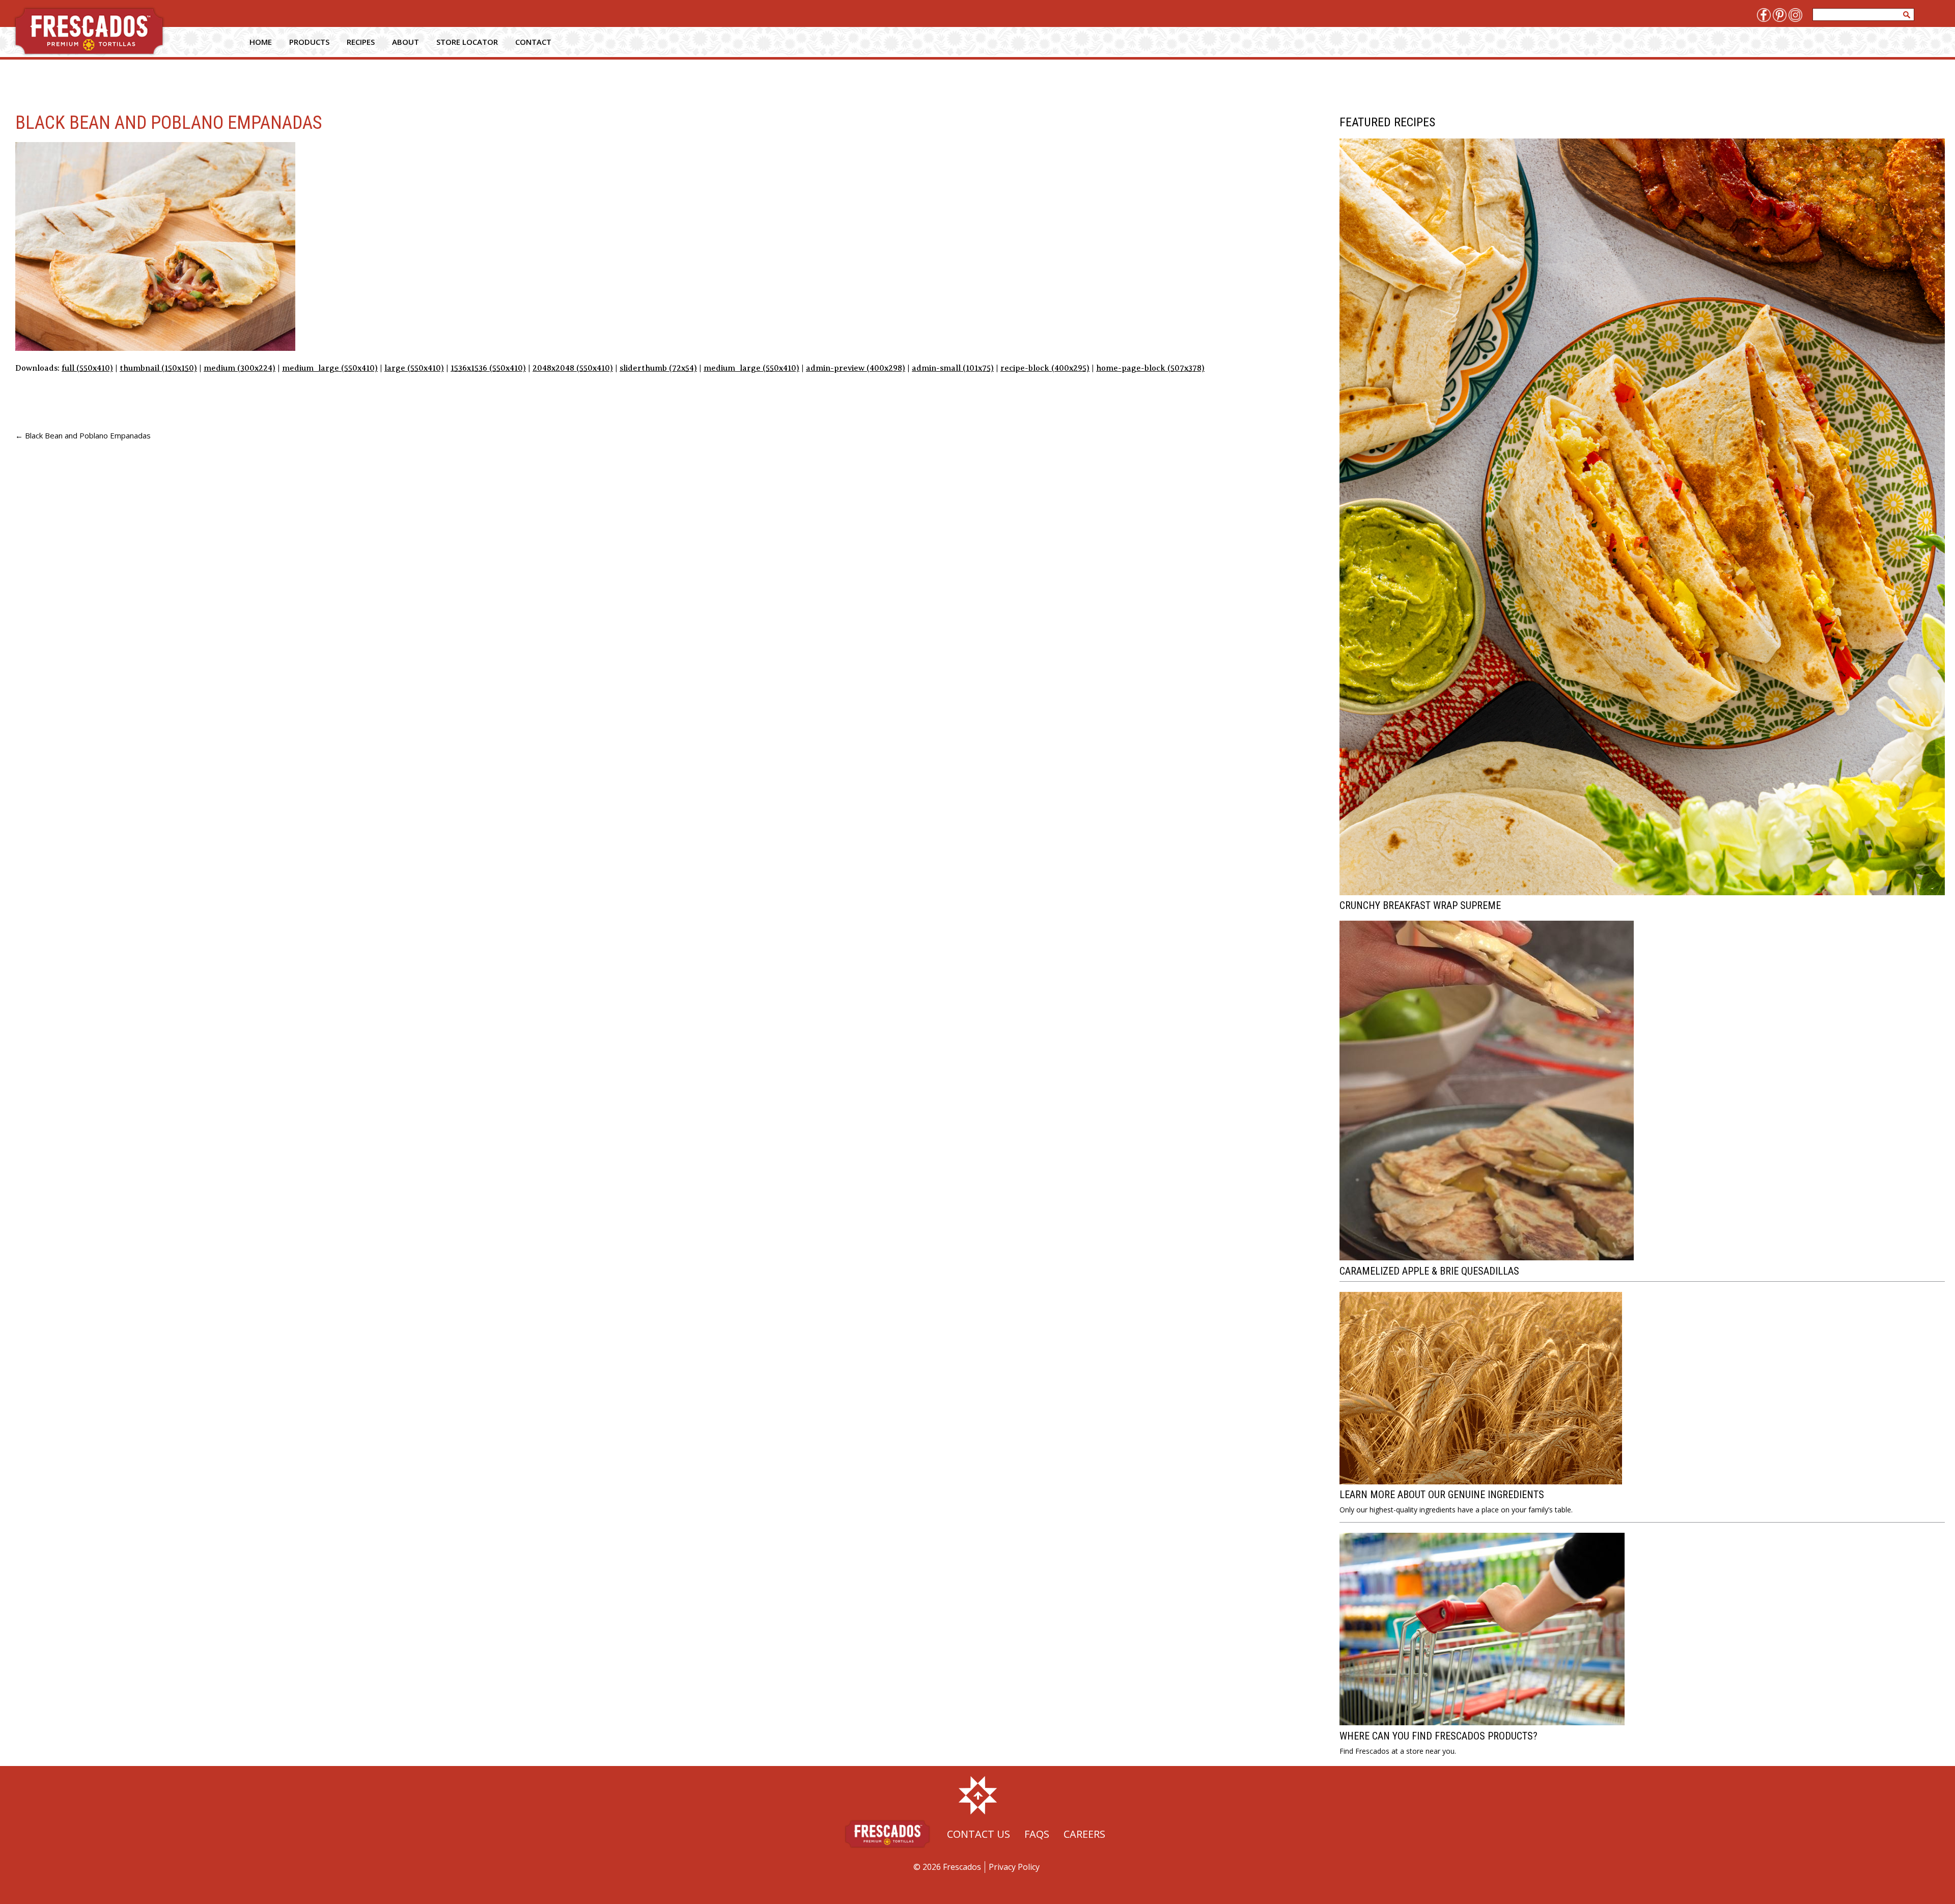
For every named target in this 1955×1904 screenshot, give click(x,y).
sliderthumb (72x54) (658, 368)
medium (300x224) (240, 368)
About (406, 42)
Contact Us (979, 1834)
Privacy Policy (1014, 1867)
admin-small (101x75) (953, 368)
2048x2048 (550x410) (573, 368)
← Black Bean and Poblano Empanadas (83, 435)
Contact (533, 42)
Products (309, 42)
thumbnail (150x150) (158, 368)
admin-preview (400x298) (856, 368)
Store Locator (467, 42)
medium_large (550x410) (330, 368)
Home (261, 42)
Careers (1084, 1834)
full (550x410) (87, 368)
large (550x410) (414, 368)
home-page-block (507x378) (1150, 368)
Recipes (361, 42)
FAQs (1037, 1834)
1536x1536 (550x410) (488, 368)
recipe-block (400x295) (1045, 368)
